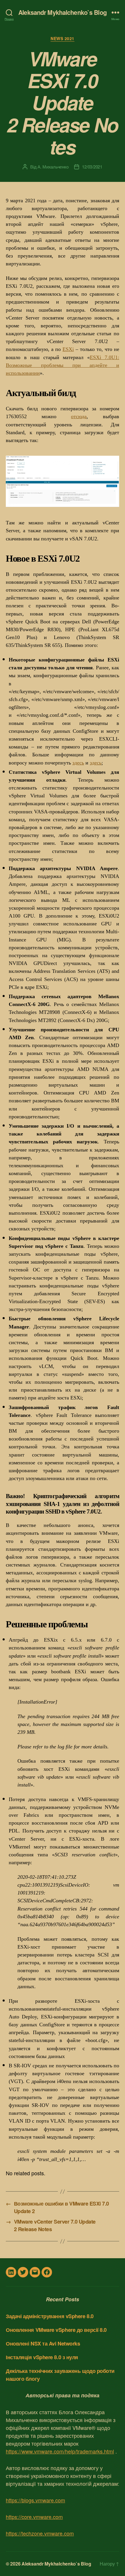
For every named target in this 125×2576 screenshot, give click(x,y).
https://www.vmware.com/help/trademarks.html (60, 2451)
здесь (78, 763)
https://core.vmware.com (34, 2517)
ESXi (68, 349)
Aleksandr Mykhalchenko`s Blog (63, 12)
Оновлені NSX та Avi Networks (43, 2343)
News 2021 (63, 39)
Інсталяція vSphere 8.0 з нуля (42, 2357)
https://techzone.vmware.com (40, 2533)
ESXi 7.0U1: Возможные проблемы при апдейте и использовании (63, 365)
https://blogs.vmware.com (35, 2500)
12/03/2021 (92, 167)
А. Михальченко (53, 167)
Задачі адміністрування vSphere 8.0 (50, 2316)
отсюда (79, 416)
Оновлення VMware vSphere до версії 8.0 (56, 2330)
